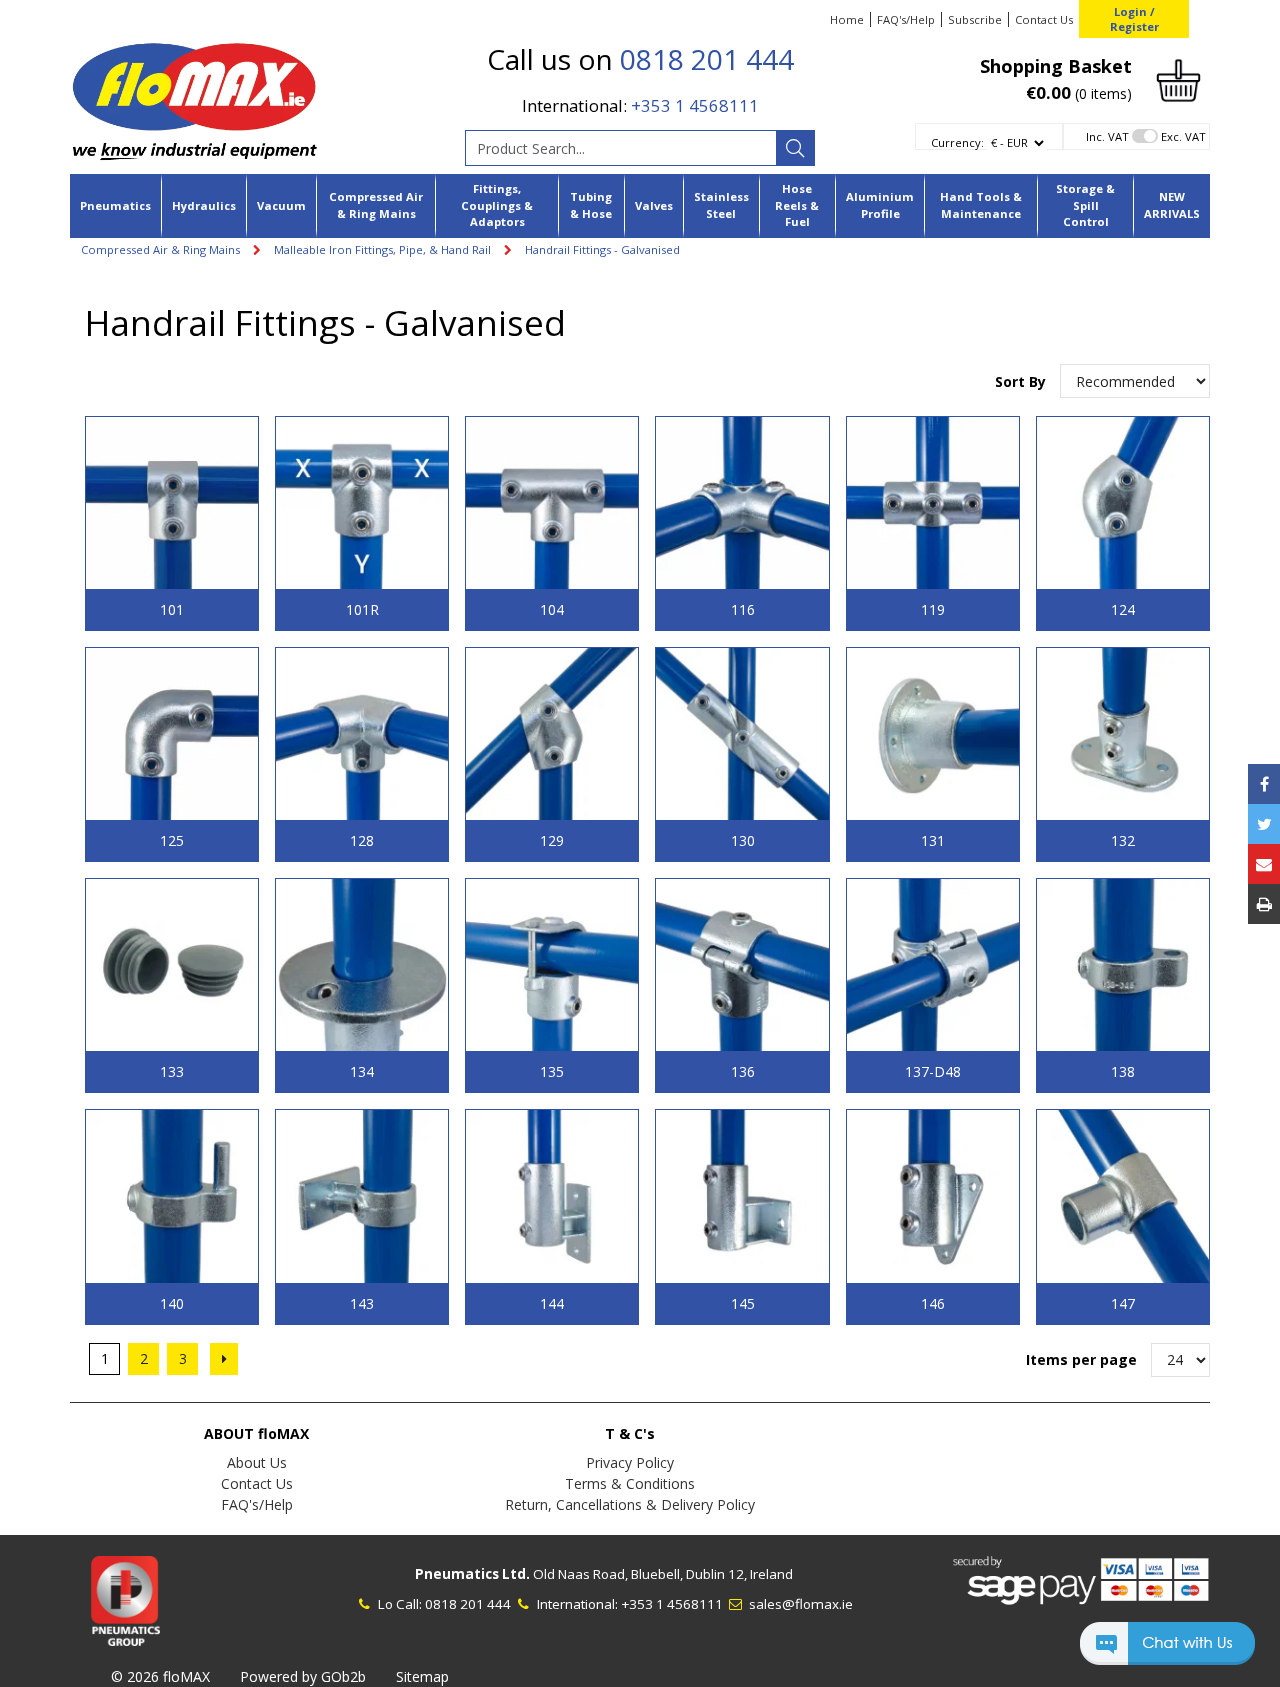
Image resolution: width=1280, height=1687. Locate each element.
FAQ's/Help (906, 19)
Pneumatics (115, 205)
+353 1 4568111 (695, 105)
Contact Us (1044, 19)
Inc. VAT (1107, 136)
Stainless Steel (721, 205)
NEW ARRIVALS (1172, 205)
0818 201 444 (707, 59)
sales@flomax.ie (799, 1604)
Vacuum (281, 205)
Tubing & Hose (591, 205)
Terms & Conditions (630, 1483)
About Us (257, 1462)
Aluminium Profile (880, 205)
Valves (654, 205)
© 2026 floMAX (160, 1676)
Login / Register (1134, 19)
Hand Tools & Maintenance (981, 205)
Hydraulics (204, 205)
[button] (1167, 1652)
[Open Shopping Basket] (1178, 78)
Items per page (1081, 1359)
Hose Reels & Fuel (797, 205)
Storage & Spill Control (1085, 205)
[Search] (795, 148)
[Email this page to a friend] (1264, 864)
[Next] (224, 1359)
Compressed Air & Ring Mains (376, 205)
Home (847, 19)
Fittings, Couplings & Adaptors (497, 205)
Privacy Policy (630, 1462)
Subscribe (975, 19)
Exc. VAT (1183, 136)
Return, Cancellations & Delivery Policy (630, 1504)
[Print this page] (1264, 904)
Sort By (1022, 381)
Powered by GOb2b (303, 1676)
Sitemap (422, 1676)
